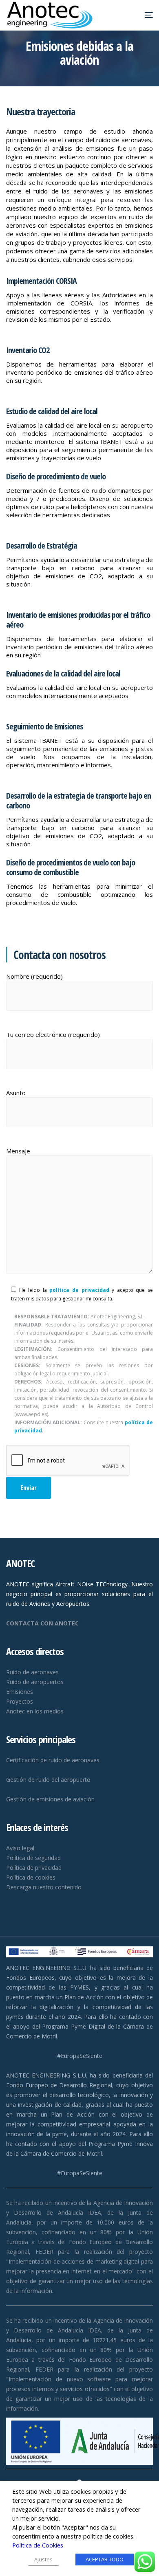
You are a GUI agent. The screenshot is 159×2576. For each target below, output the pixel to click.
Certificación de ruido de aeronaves (53, 1760)
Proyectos (20, 1701)
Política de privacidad (34, 1868)
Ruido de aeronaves (32, 1672)
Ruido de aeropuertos (35, 1682)
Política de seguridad (33, 1858)
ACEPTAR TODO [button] (105, 2559)
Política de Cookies (38, 2545)
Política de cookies (31, 1877)
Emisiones (20, 1692)
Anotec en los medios (35, 1711)
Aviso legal (20, 1848)
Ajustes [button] (43, 2559)
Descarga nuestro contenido (44, 1887)
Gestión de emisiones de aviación (50, 1799)
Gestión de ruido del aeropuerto (48, 1780)
